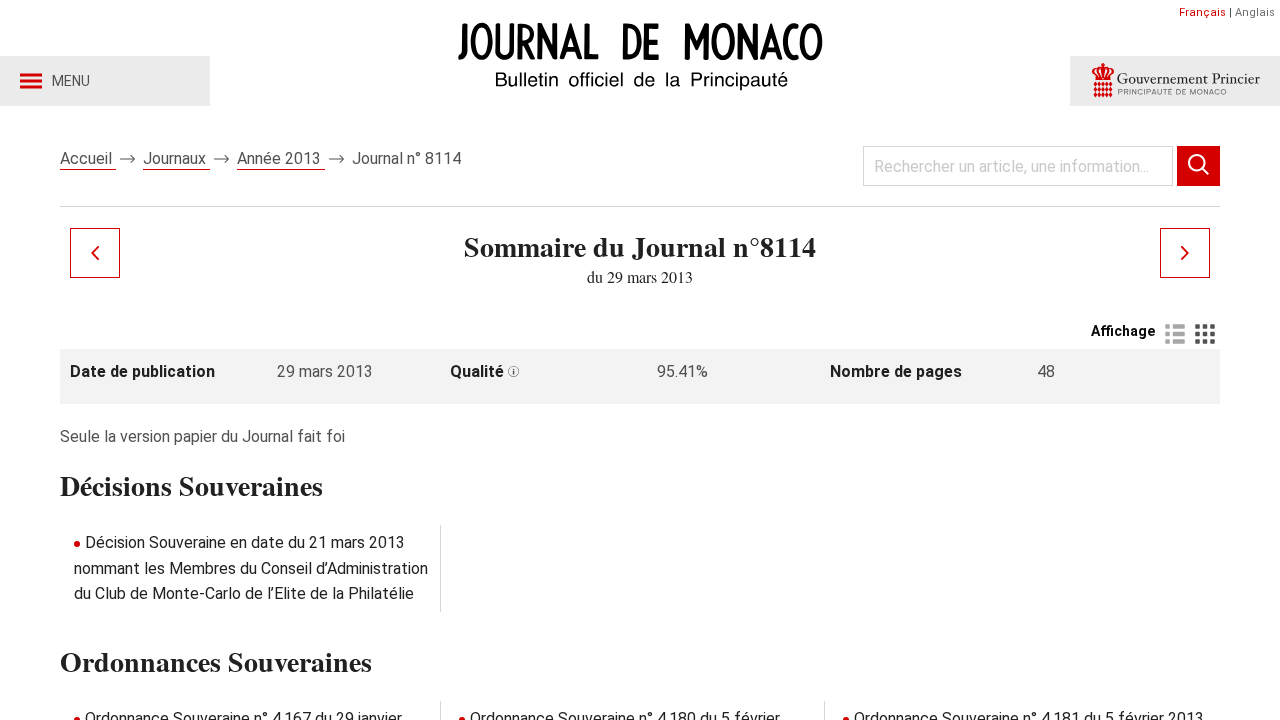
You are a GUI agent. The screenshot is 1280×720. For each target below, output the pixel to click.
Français (1202, 12)
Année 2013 (281, 158)
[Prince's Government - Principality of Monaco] (1175, 81)
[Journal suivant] (1185, 253)
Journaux (176, 158)
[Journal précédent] (95, 253)
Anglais (1255, 12)
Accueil (88, 158)
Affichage (1123, 331)
